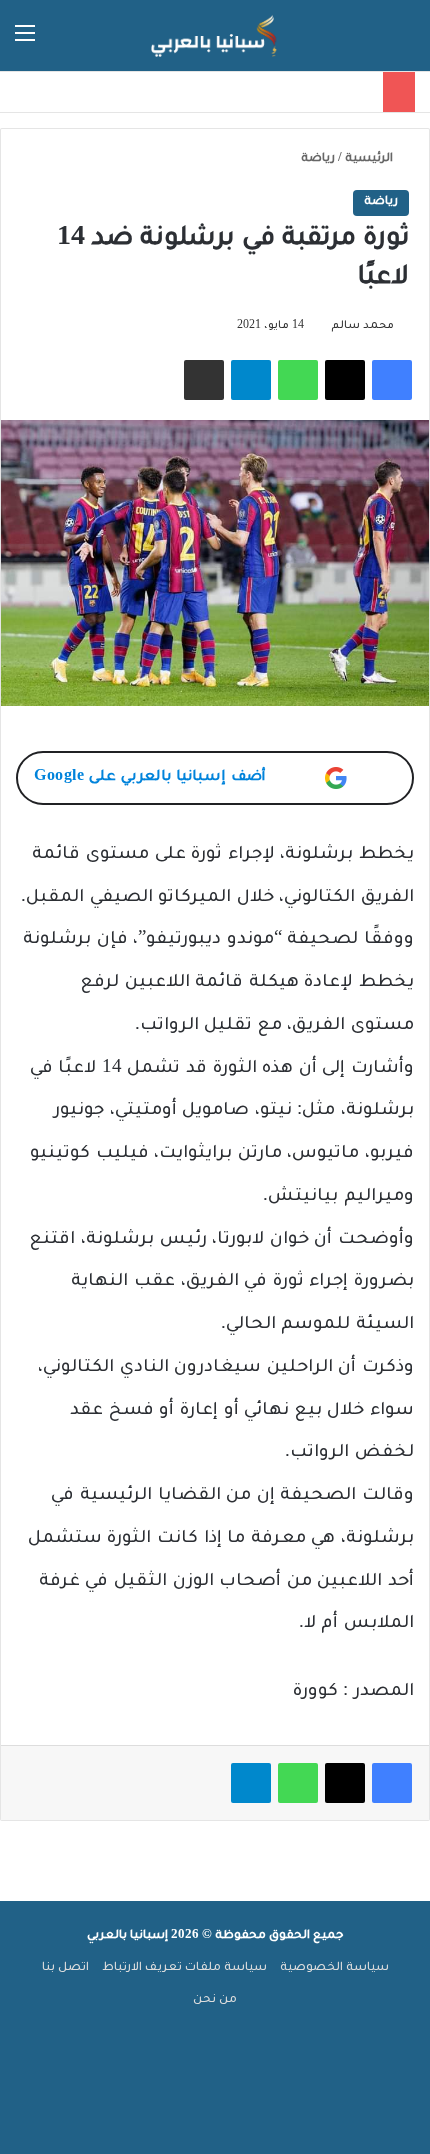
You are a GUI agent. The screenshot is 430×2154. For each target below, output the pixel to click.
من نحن (215, 2000)
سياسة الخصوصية (334, 1968)
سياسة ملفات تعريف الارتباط (184, 1968)
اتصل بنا (65, 1968)
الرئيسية (370, 159)
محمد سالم (362, 326)
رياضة (318, 159)
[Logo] (215, 35)
